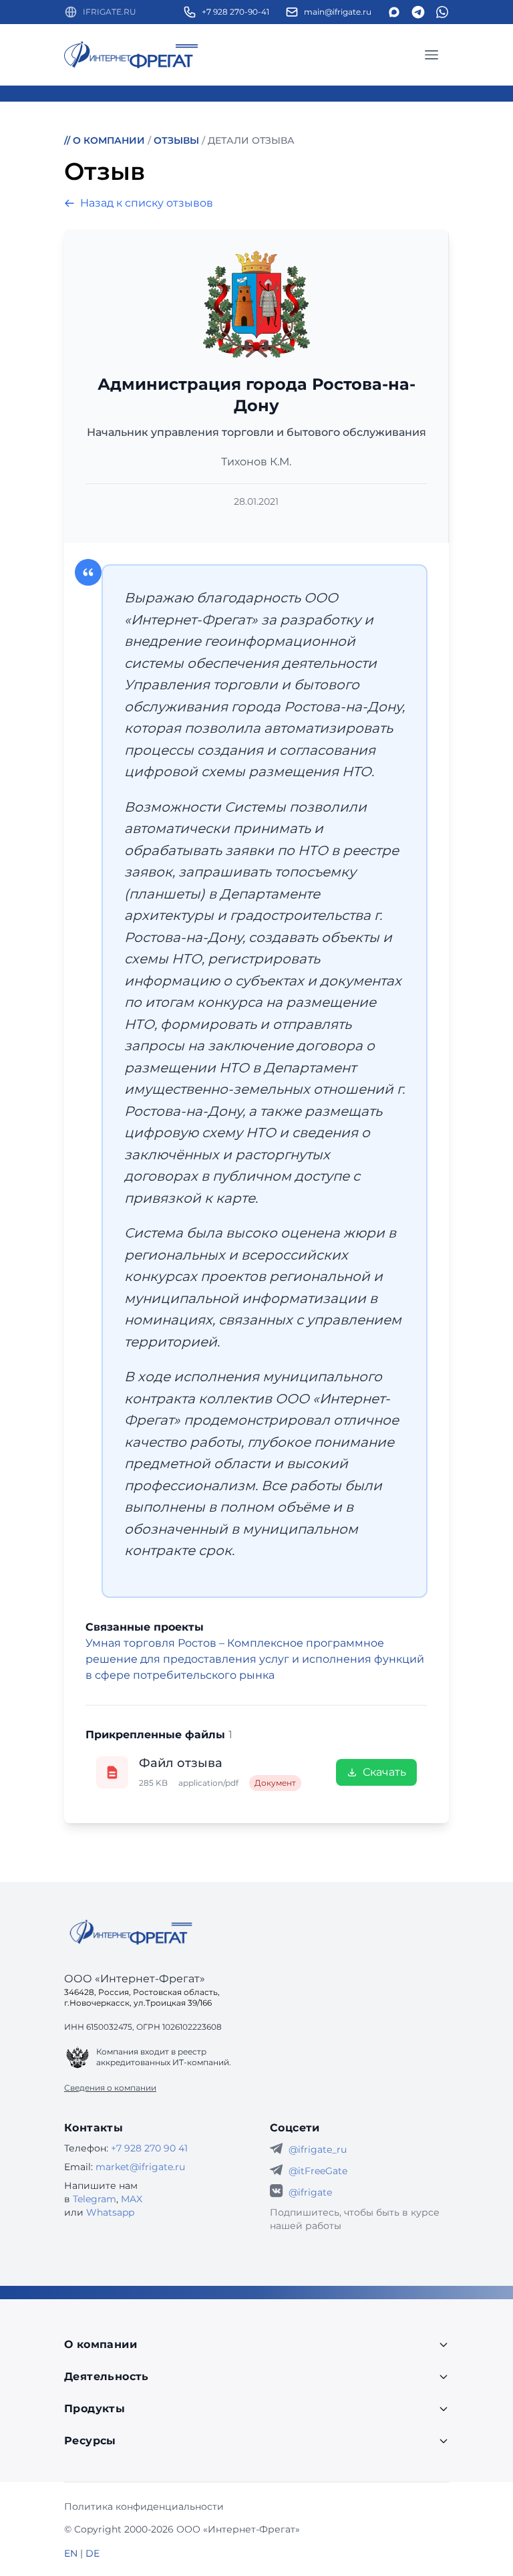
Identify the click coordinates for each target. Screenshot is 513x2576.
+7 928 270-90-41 (235, 12)
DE (93, 2553)
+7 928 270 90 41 (149, 2148)
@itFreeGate (318, 2171)
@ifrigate (310, 2192)
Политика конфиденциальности (144, 2506)
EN (71, 2553)
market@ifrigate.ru (140, 2167)
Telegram (95, 2199)
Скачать (384, 1772)
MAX (132, 2199)
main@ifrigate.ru (338, 12)
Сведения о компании (110, 2088)
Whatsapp (110, 2212)
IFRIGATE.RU (110, 12)
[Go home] (131, 1932)
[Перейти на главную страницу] (131, 55)
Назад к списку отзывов (147, 203)
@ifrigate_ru (318, 2149)
